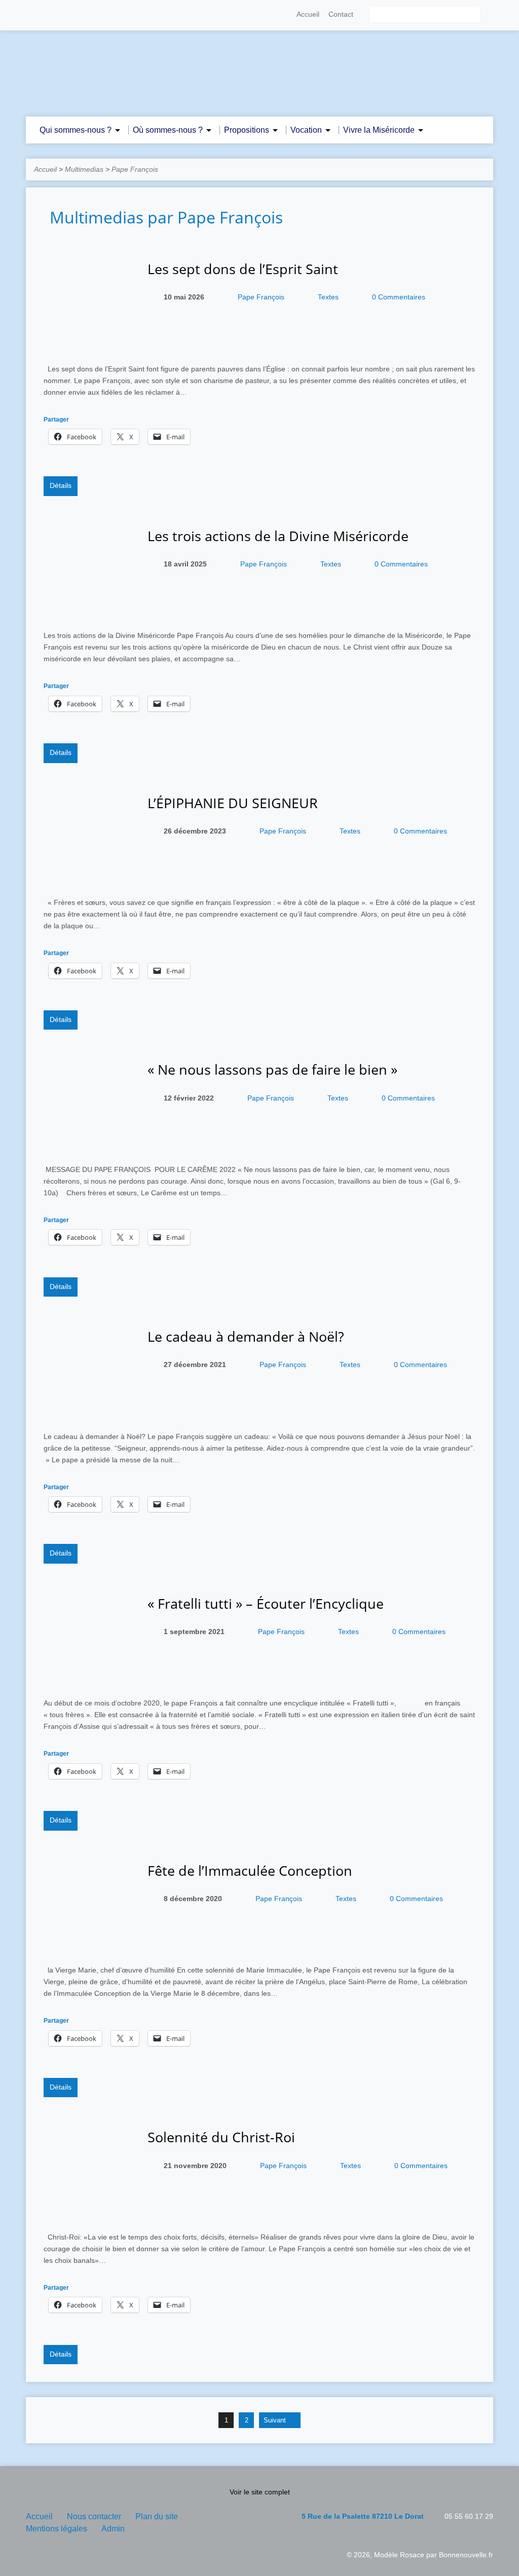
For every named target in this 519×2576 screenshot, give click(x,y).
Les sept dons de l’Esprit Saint (243, 269)
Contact (341, 14)
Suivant (276, 2420)
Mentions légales (57, 2529)
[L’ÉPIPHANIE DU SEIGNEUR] (88, 876)
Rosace (412, 2555)
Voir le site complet (260, 2492)
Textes (328, 297)
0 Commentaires (399, 297)
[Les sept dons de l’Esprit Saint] (88, 342)
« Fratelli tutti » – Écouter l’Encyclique (266, 1603)
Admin (113, 2529)
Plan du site (157, 2516)
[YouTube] (59, 15)
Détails (61, 485)
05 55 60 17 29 (469, 2516)
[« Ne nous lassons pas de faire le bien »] (88, 1143)
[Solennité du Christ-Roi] (88, 2210)
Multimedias (84, 169)
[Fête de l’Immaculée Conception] (88, 1943)
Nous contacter (94, 2516)
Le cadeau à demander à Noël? (246, 1336)
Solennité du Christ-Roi (221, 2137)
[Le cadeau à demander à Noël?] (88, 1409)
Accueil (308, 14)
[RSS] (30, 15)
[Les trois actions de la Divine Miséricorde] (88, 609)
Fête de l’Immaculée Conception (250, 1870)
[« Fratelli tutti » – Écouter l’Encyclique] (88, 1676)
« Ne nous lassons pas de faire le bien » (272, 1069)
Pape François (135, 169)
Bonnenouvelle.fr (466, 2555)
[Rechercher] (489, 15)
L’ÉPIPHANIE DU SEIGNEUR (233, 803)
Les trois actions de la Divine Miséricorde (278, 536)
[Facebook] (45, 15)
